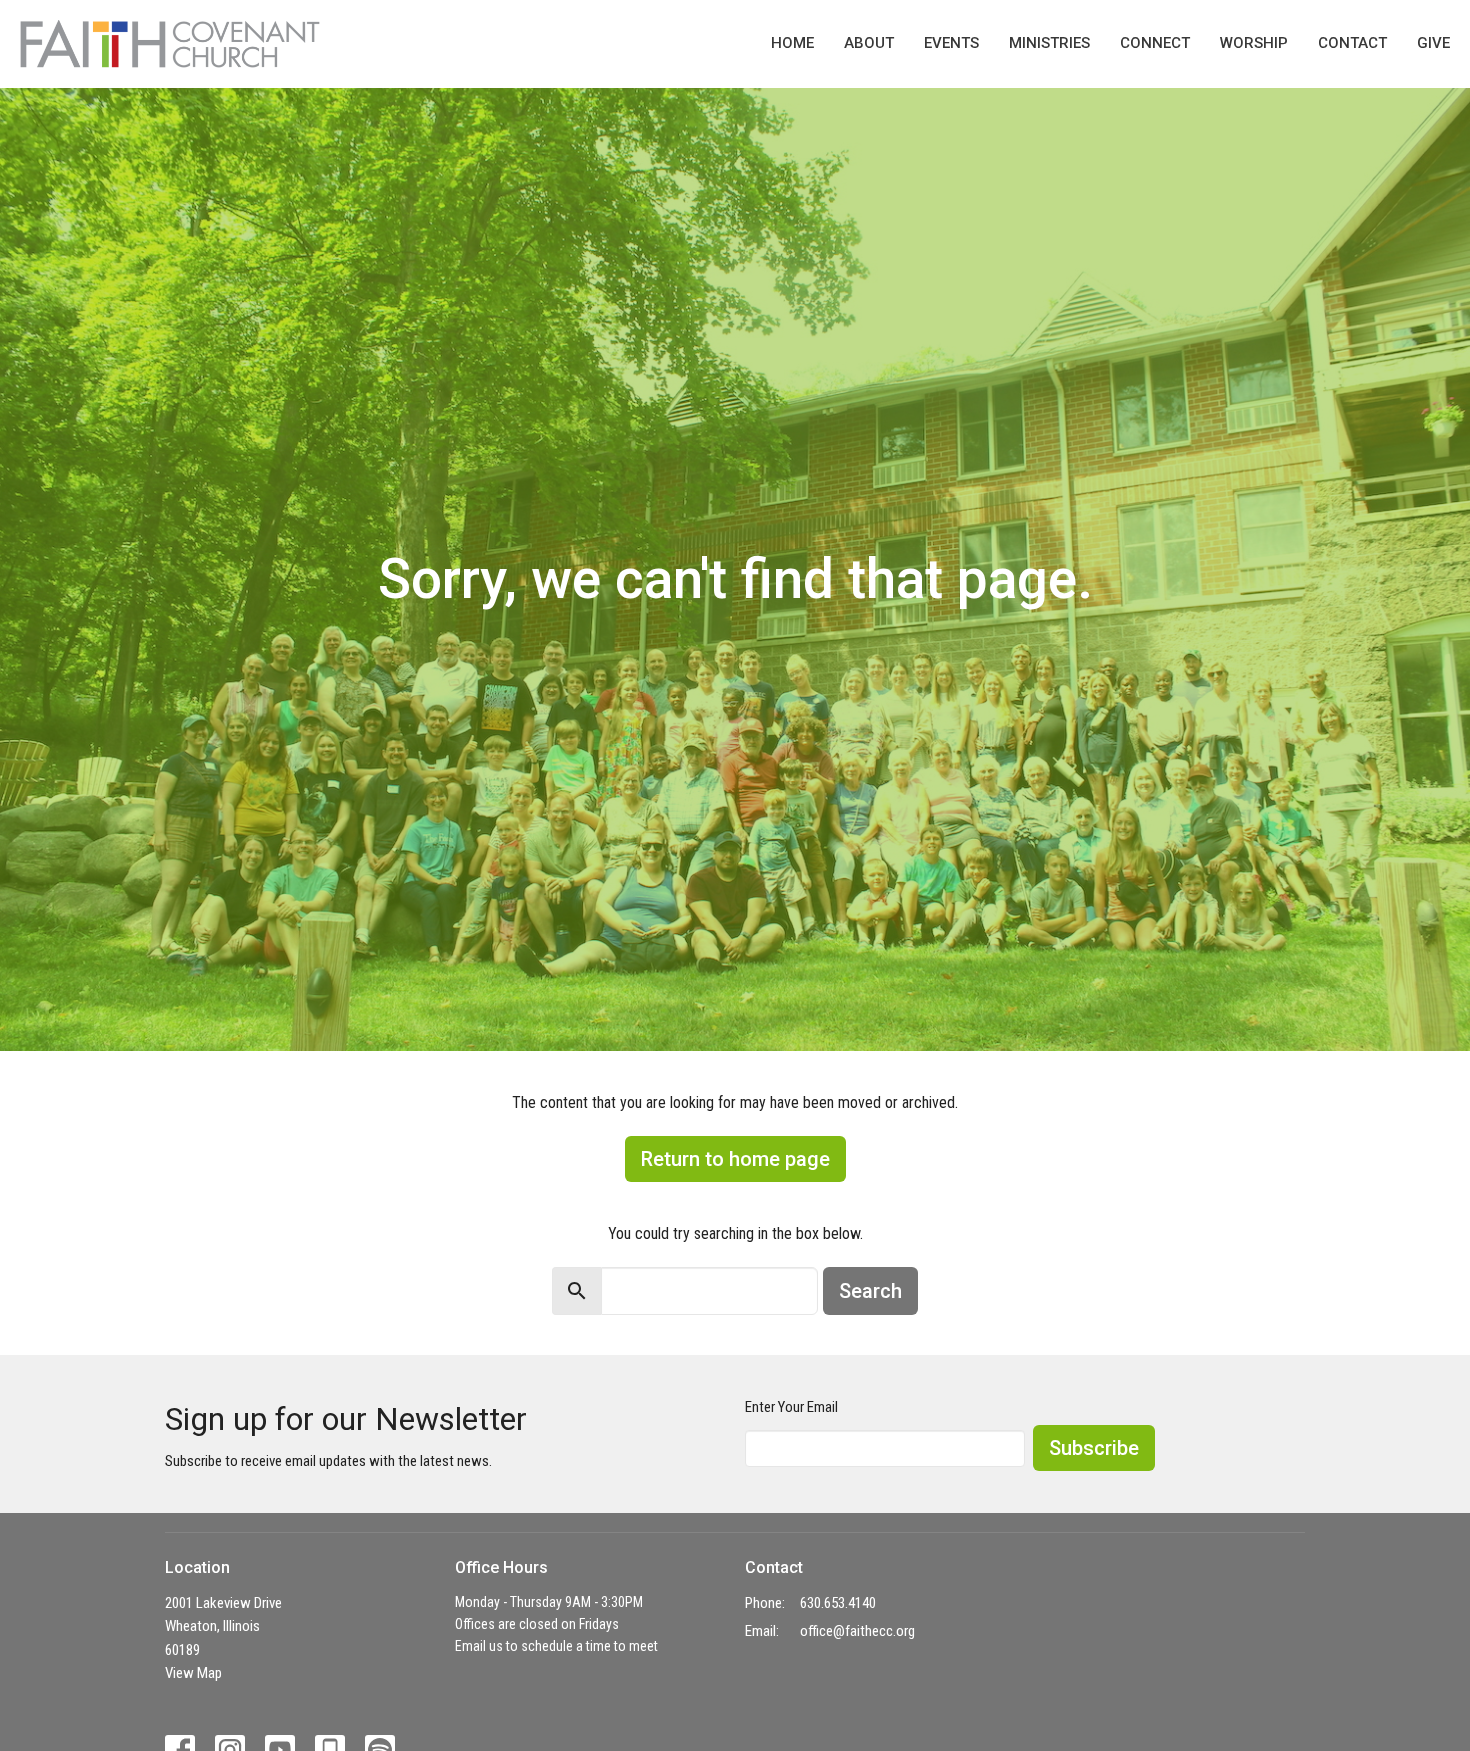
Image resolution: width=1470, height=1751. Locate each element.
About (869, 43)
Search (870, 1291)
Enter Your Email (791, 1407)
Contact (1352, 43)
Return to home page (735, 1159)
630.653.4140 (838, 1603)
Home (792, 43)
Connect (1155, 43)
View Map (193, 1673)
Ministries (1049, 43)
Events (951, 43)
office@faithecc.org (857, 1631)
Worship (1254, 43)
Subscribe (1094, 1448)
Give (1433, 43)
